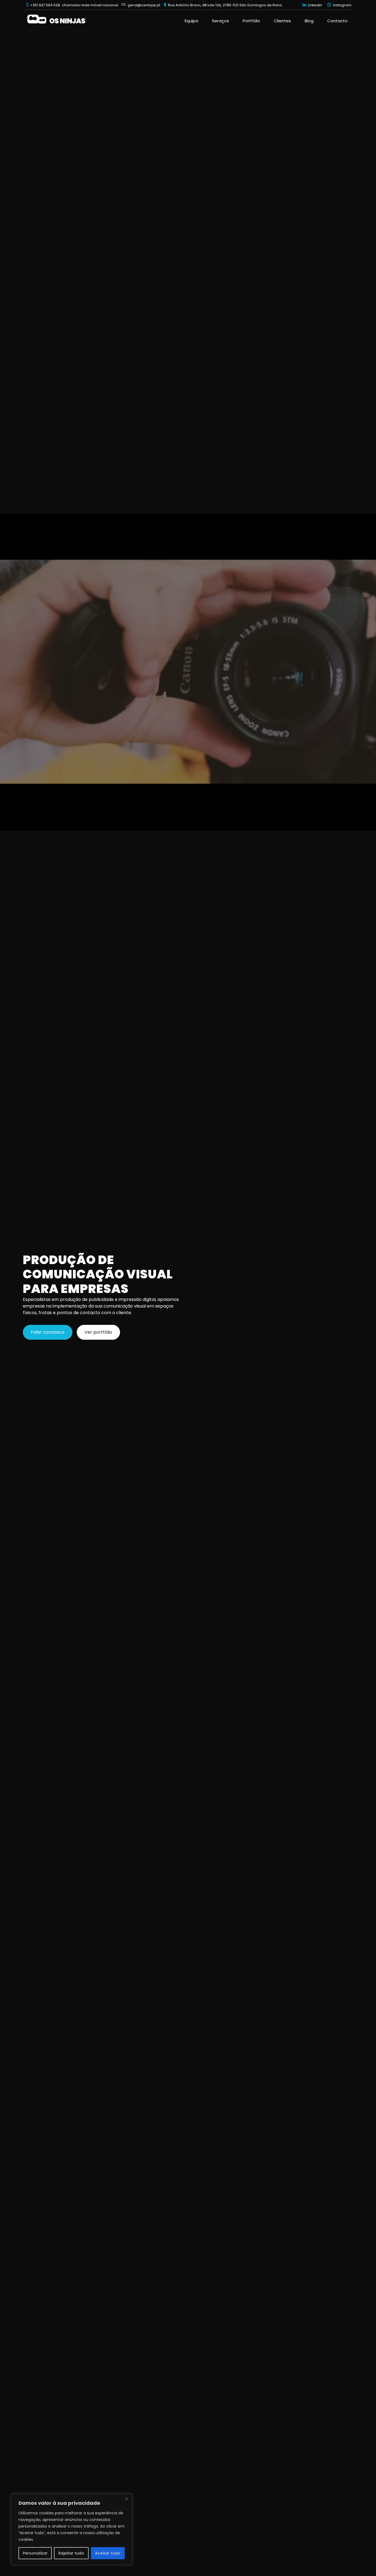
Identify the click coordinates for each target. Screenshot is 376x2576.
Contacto (337, 21)
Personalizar (35, 2553)
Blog (309, 21)
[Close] (126, 2499)
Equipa (191, 21)
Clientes (282, 21)
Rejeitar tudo (71, 2553)
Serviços (220, 21)
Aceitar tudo (108, 2553)
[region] (72, 2530)
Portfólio (251, 21)
